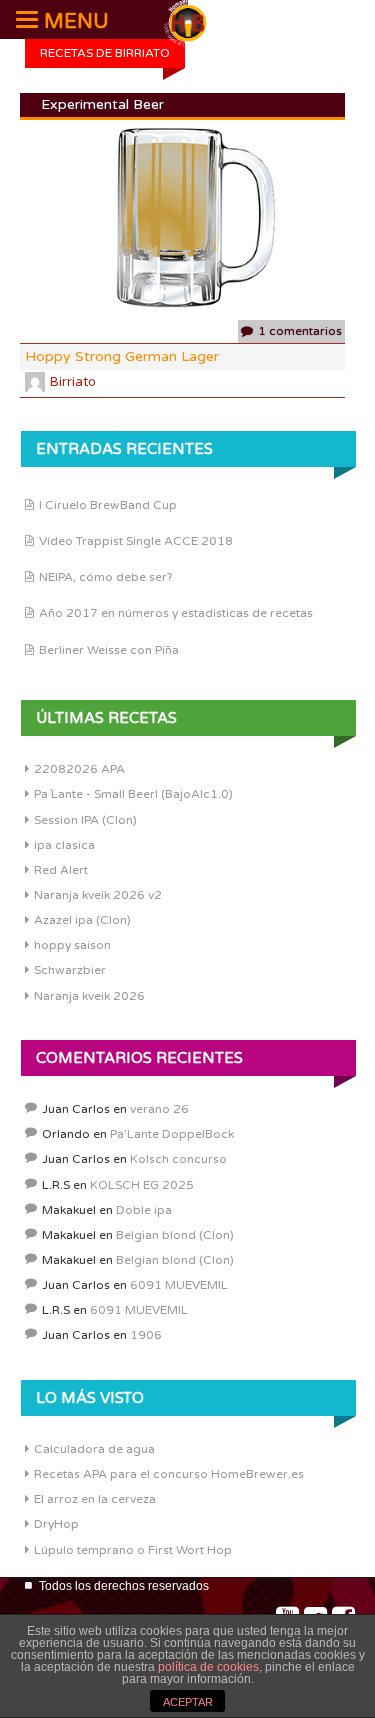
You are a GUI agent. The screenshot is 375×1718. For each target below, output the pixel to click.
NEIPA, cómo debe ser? (106, 577)
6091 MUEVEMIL (179, 1285)
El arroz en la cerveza (95, 1499)
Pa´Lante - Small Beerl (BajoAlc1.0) (133, 794)
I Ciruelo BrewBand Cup (108, 505)
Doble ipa (144, 1210)
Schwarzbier (70, 970)
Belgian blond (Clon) (175, 1235)
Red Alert (61, 870)
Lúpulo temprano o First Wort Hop (133, 1550)
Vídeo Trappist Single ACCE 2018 (136, 541)
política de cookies (208, 1667)
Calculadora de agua (94, 1449)
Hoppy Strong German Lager (122, 356)
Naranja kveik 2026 (89, 996)
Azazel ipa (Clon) (82, 920)
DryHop (56, 1524)
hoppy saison (72, 945)
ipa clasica (64, 845)
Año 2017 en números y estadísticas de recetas (176, 613)
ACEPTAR (188, 1702)
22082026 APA (79, 769)
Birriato (73, 382)
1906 (146, 1335)
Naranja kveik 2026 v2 (98, 895)
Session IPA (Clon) (85, 820)
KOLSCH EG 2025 (142, 1185)
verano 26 (159, 1109)
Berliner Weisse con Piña (109, 650)
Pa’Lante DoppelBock (172, 1134)
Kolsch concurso (178, 1159)
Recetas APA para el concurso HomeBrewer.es (169, 1474)
